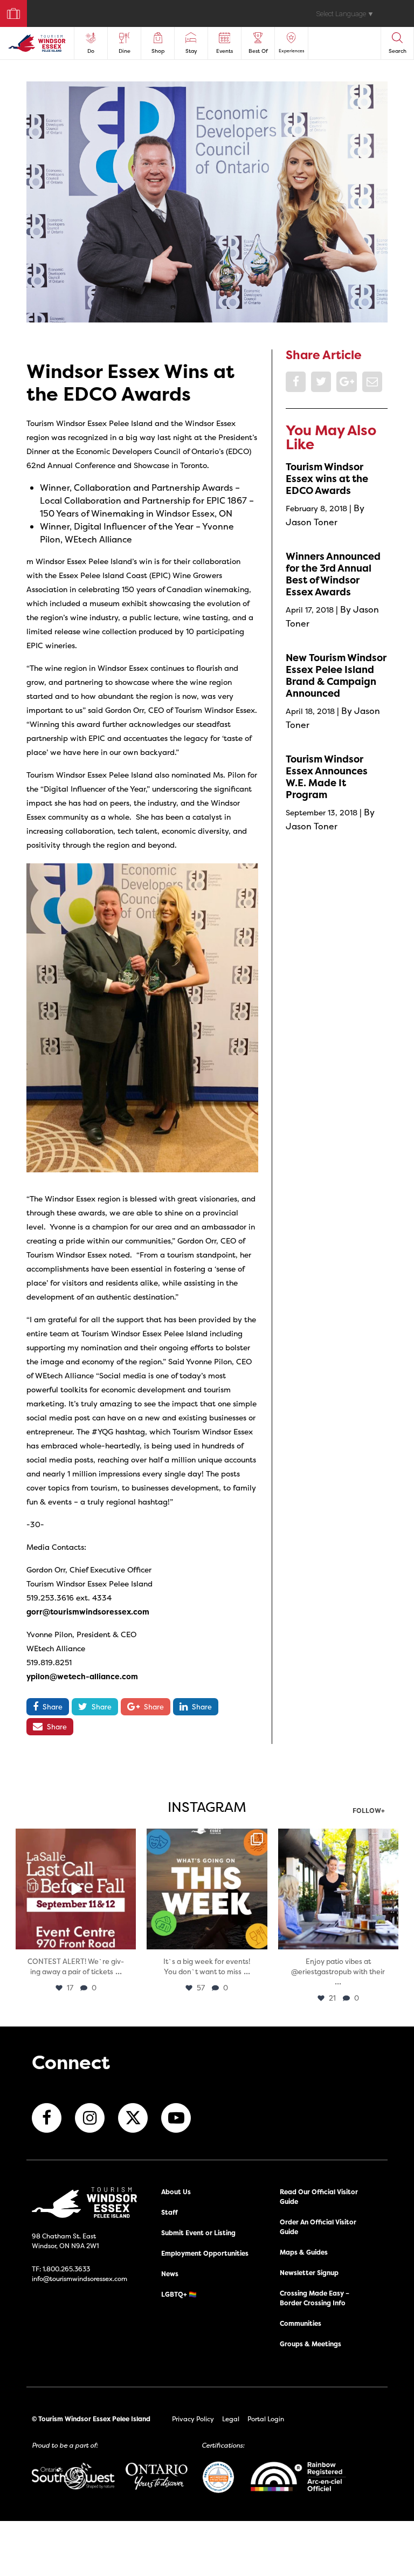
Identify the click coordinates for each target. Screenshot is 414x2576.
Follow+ (369, 1811)
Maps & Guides (304, 2252)
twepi (75, 1839)
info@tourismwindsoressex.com (80, 2279)
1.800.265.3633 (66, 2269)
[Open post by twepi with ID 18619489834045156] (338, 1889)
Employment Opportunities (205, 2253)
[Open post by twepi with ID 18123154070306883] (207, 1889)
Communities (301, 2323)
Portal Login (266, 2419)
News (170, 2274)
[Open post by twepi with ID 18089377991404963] (76, 1889)
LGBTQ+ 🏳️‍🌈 (179, 2294)
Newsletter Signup (309, 2273)
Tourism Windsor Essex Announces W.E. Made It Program (327, 777)
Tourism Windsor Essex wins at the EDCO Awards (327, 479)
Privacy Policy (193, 2419)
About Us (176, 2192)
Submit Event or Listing (198, 2233)
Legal (231, 2419)
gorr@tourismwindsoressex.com (88, 1612)
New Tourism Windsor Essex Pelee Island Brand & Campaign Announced (336, 675)
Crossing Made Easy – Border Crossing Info (315, 2298)
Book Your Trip (9, 11)
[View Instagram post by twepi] (126, 1939)
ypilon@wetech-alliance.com (82, 1676)
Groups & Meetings (310, 2344)
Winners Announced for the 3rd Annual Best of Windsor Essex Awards (333, 574)
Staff (170, 2212)
